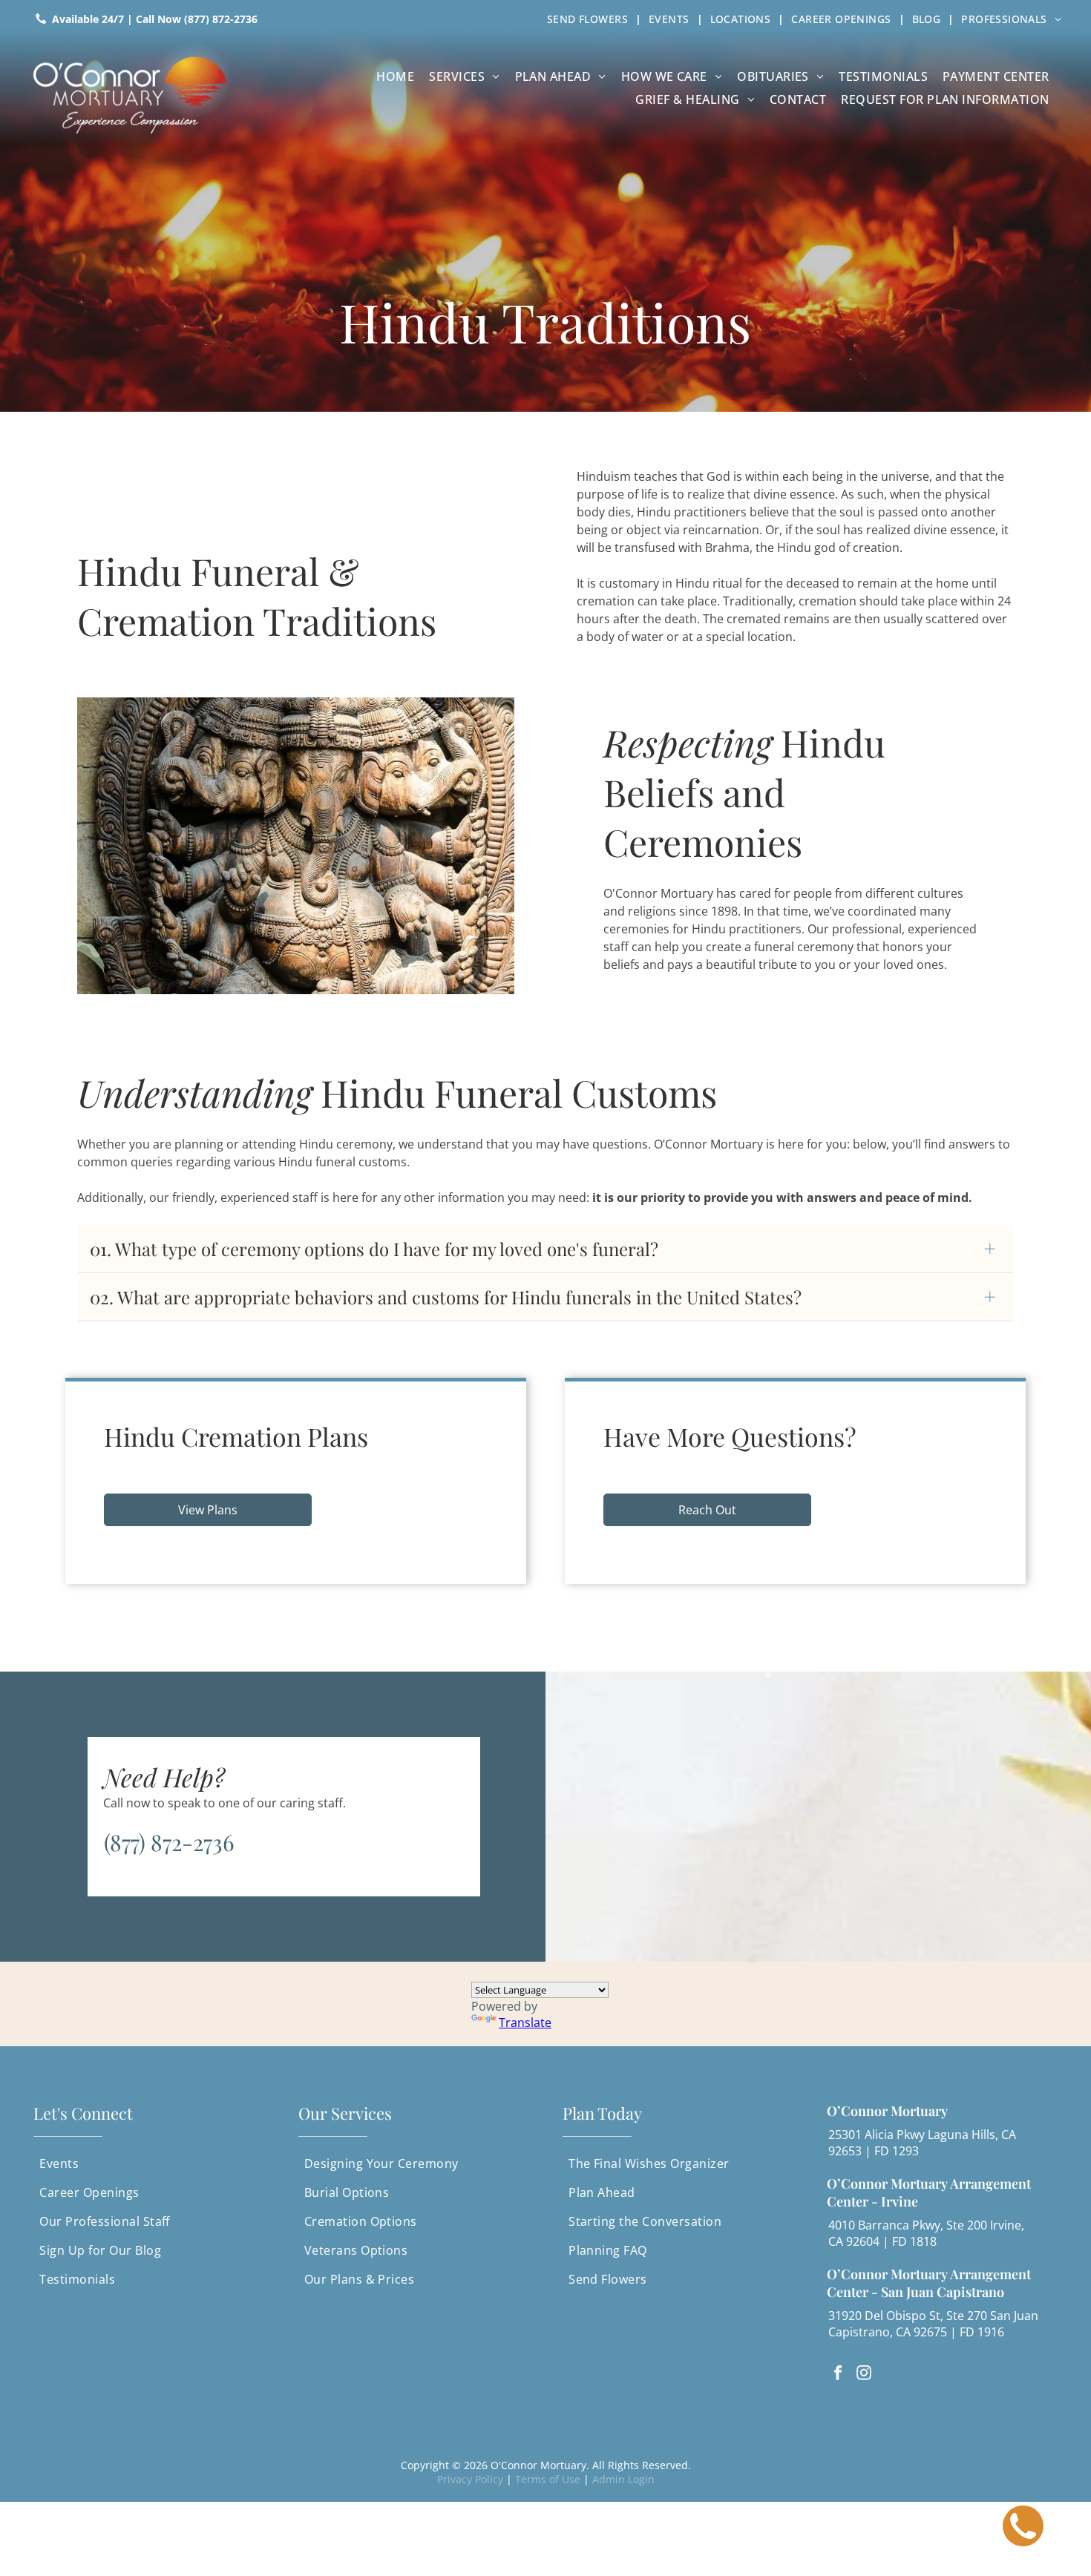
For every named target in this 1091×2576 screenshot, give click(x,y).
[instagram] (864, 2375)
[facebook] (838, 2375)
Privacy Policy (470, 2479)
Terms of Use (548, 2479)
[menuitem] (590, 19)
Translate (525, 2023)
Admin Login (623, 2479)
